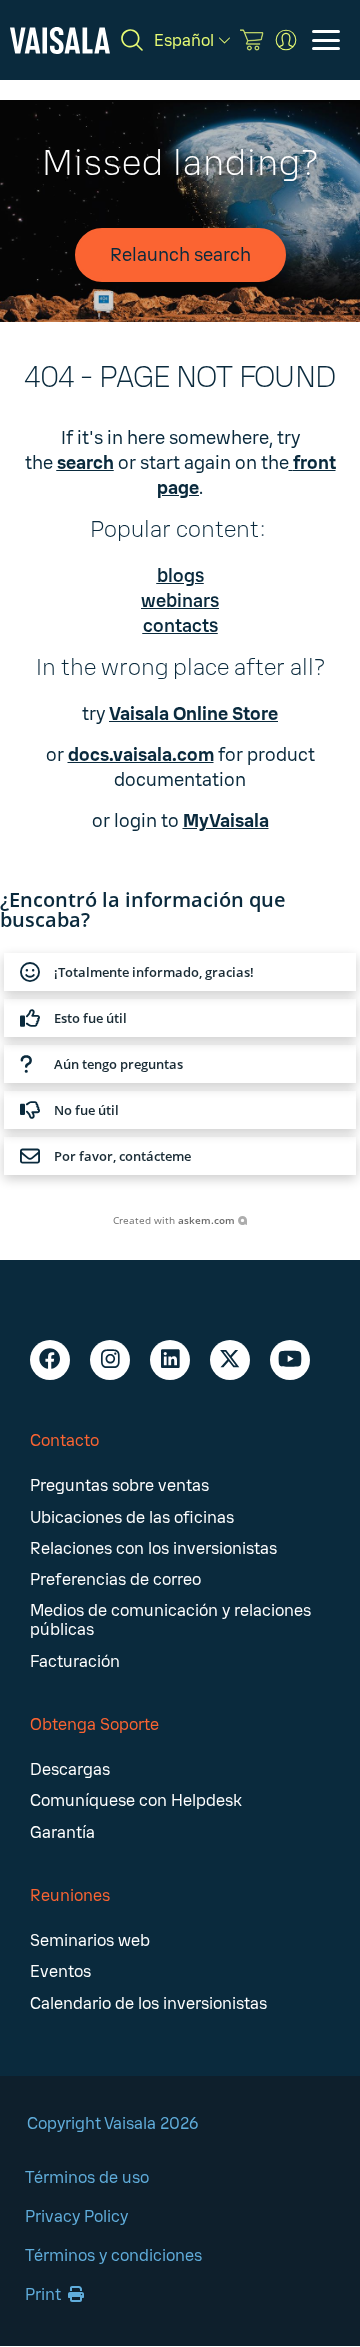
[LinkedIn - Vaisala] (170, 1360)
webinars (180, 601)
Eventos (60, 1971)
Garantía (62, 1832)
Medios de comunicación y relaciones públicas (170, 1620)
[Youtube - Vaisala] (290, 1360)
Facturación (75, 1661)
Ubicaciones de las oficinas (132, 1517)
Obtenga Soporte (94, 1724)
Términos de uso (87, 2177)
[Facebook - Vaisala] (50, 1360)
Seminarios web (90, 1940)
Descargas (70, 1769)
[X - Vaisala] (230, 1360)
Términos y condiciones (113, 2255)
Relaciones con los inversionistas (153, 1548)
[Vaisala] (60, 40)
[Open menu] (326, 40)
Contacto (64, 1440)
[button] (180, 972)
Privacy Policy (76, 2216)
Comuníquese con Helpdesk (136, 1800)
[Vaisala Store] (252, 40)
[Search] (132, 40)
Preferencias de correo (115, 1579)
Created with (174, 1220)
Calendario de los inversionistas (148, 2003)
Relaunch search (180, 255)
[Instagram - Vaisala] (110, 1360)
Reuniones (70, 1895)
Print (45, 2294)
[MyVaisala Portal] (286, 40)
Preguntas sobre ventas (119, 1485)
